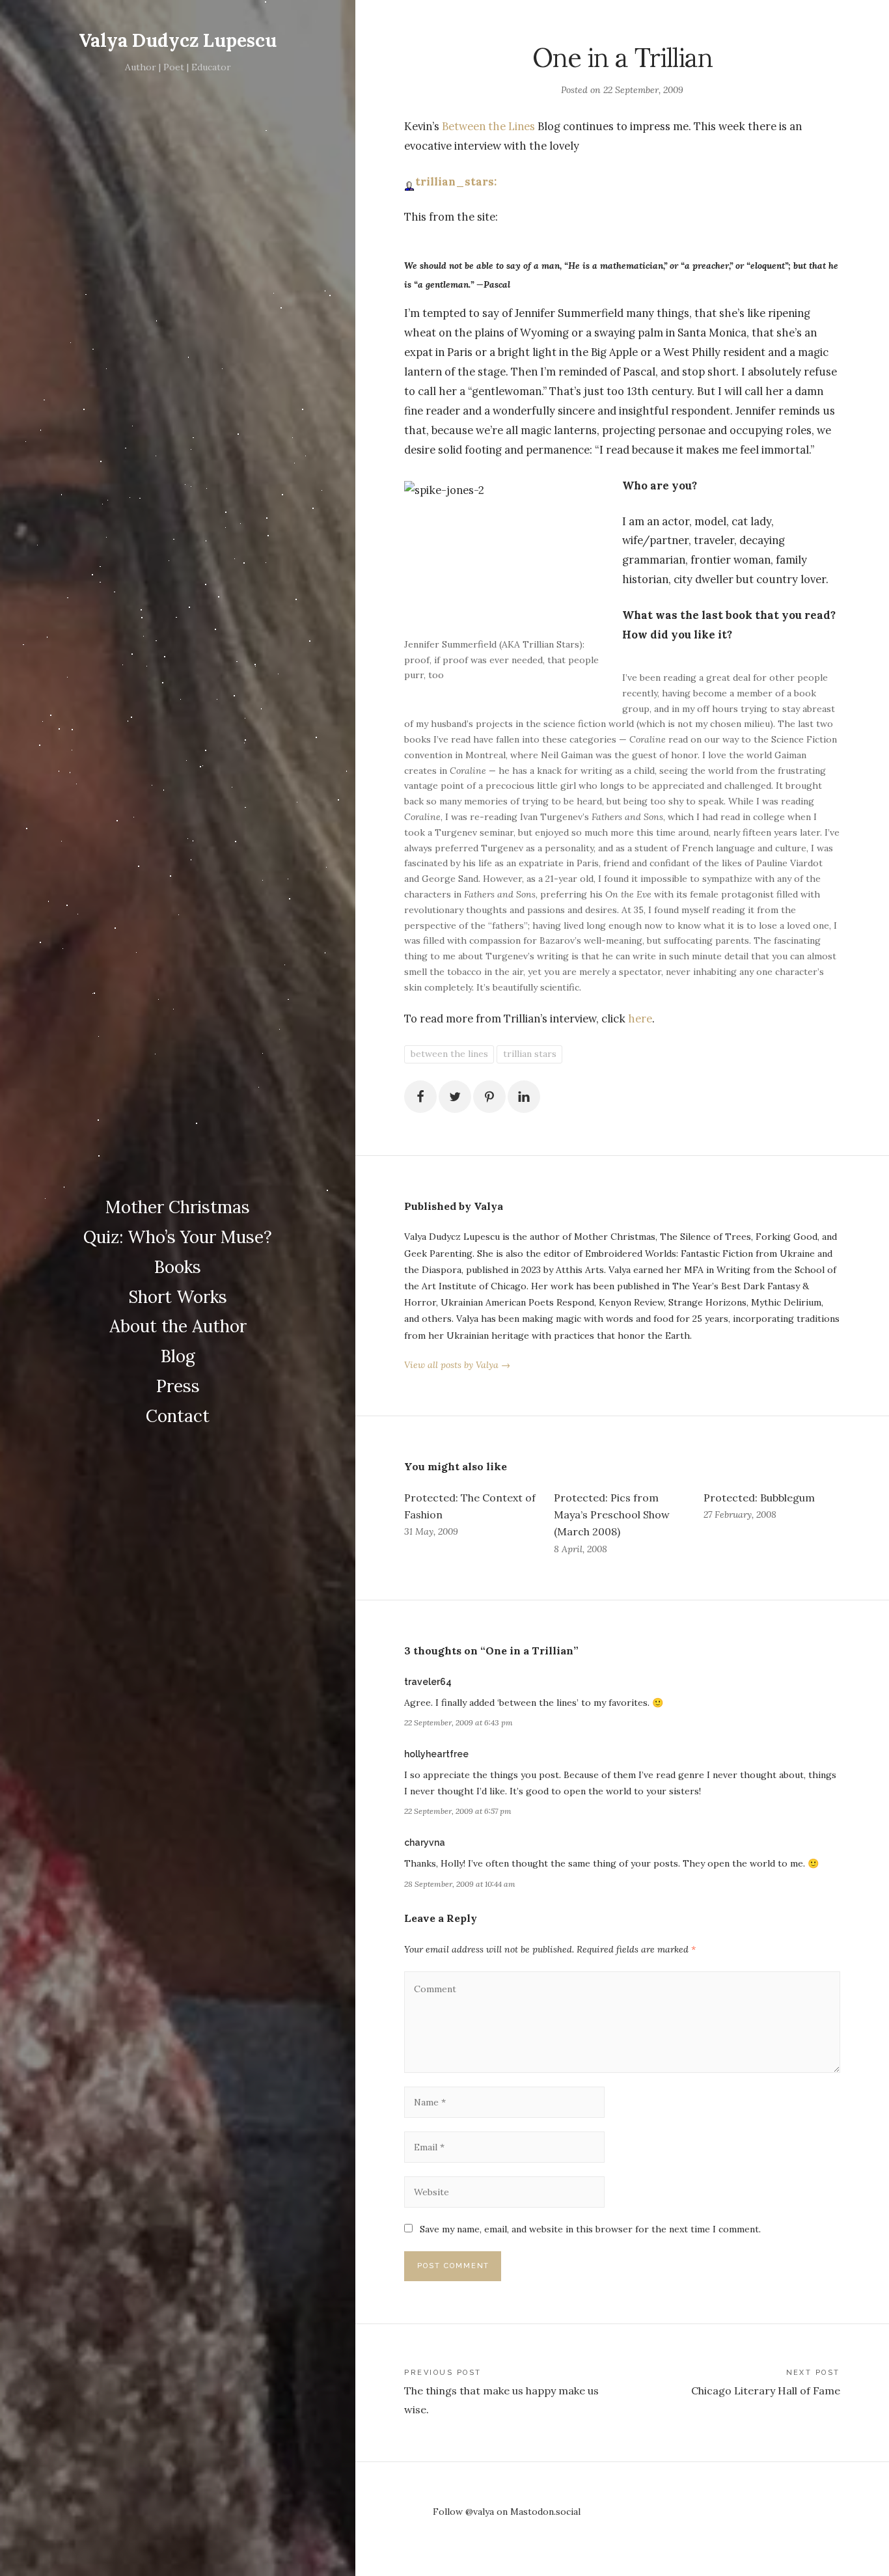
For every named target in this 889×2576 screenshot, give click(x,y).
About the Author (178, 1326)
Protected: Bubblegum (759, 1498)
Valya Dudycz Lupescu (178, 40)
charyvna (425, 1843)
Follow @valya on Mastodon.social (507, 2512)
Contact (178, 1416)
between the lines (449, 1054)
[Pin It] (489, 1097)
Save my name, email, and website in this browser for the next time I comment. (590, 2229)
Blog (178, 1356)
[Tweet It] (455, 1097)
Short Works (178, 1297)
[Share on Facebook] (420, 1097)
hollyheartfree (436, 1754)
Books (178, 1267)
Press (178, 1386)
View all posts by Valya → (457, 1365)
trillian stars (530, 1054)
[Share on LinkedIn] (524, 1097)
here (640, 1019)
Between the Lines (488, 126)
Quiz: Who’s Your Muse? (178, 1237)
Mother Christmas (178, 1207)
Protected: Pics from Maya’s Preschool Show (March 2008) (612, 1514)
